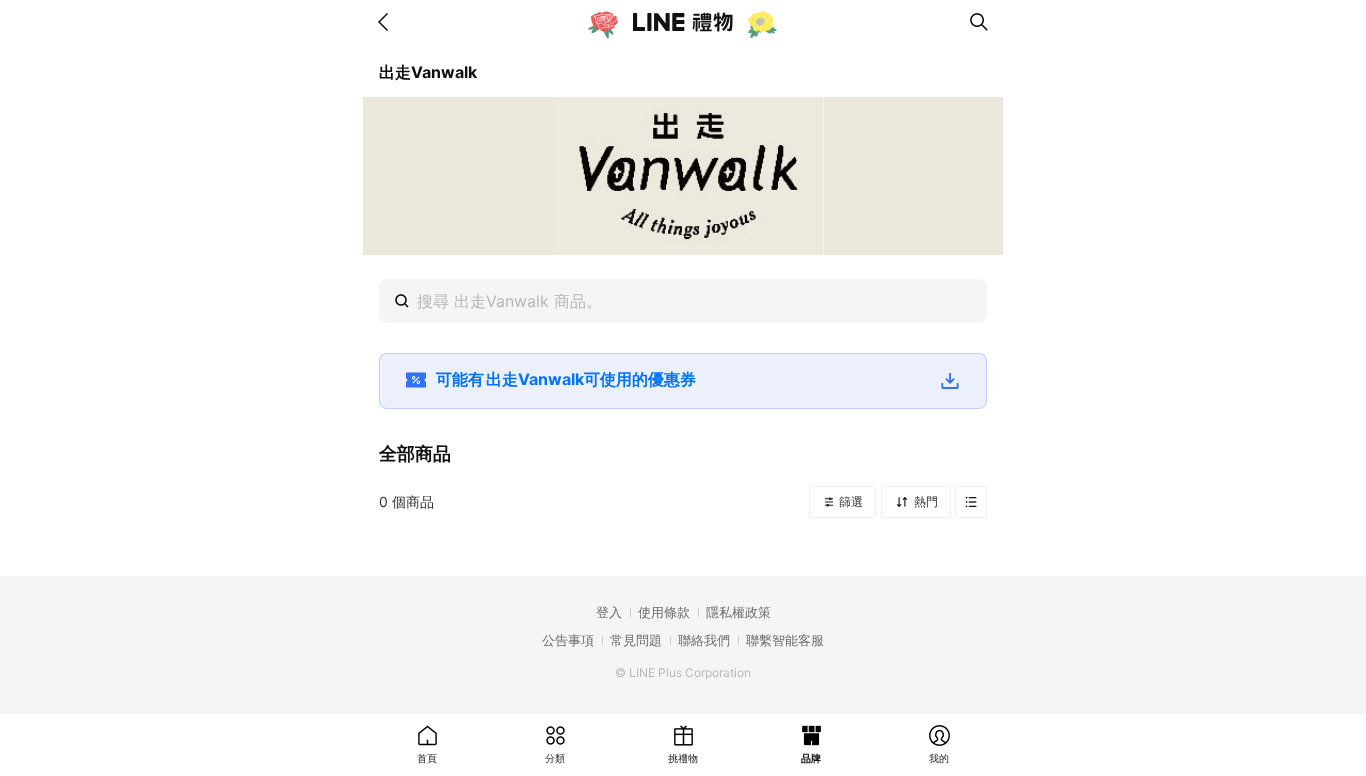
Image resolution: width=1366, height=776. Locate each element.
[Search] (979, 22)
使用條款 (664, 612)
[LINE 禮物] (683, 22)
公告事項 (568, 640)
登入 (609, 612)
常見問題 (636, 640)
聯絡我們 (704, 640)
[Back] (387, 22)
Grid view (971, 502)
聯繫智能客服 (785, 640)
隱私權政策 (738, 612)
